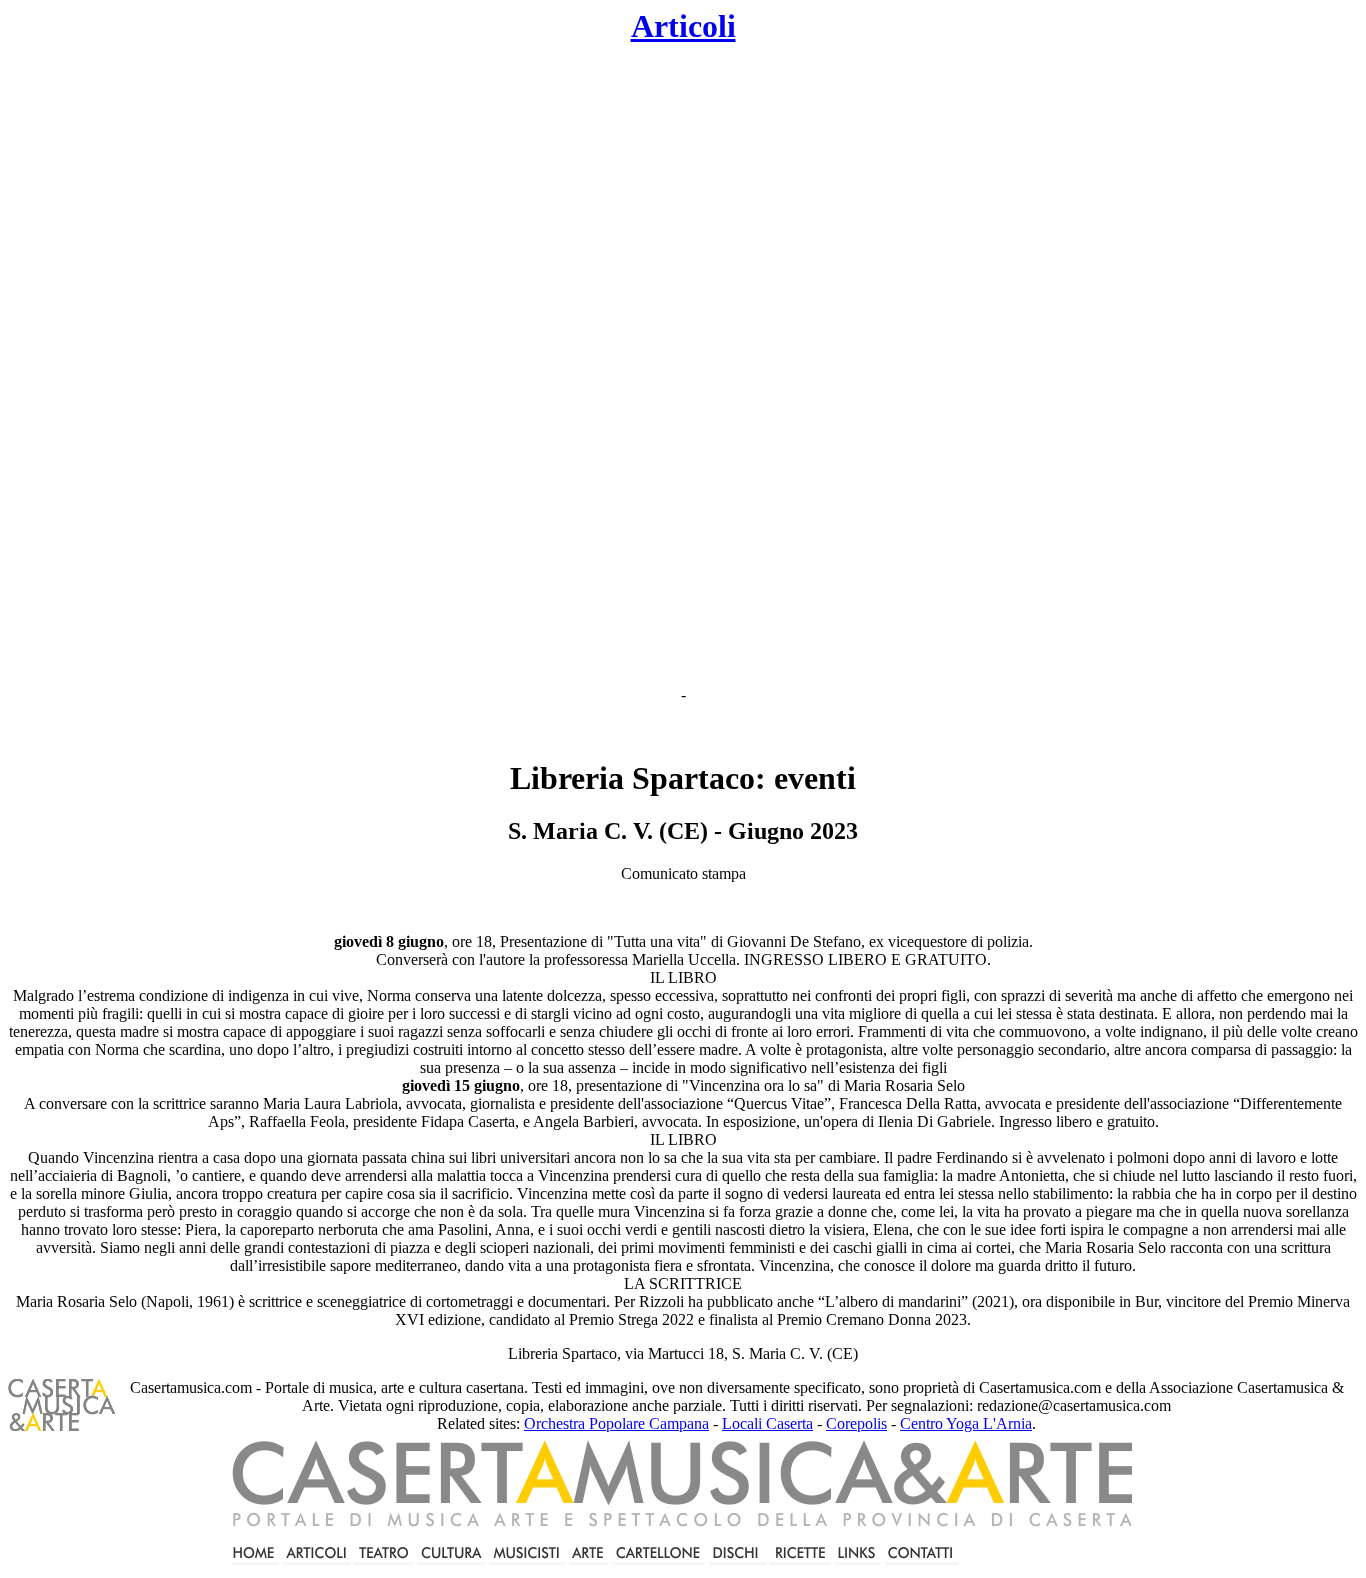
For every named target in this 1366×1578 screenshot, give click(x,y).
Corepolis (856, 1423)
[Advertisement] (519, 366)
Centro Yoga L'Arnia (966, 1423)
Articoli (683, 26)
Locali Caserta (767, 1423)
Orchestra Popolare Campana (616, 1423)
